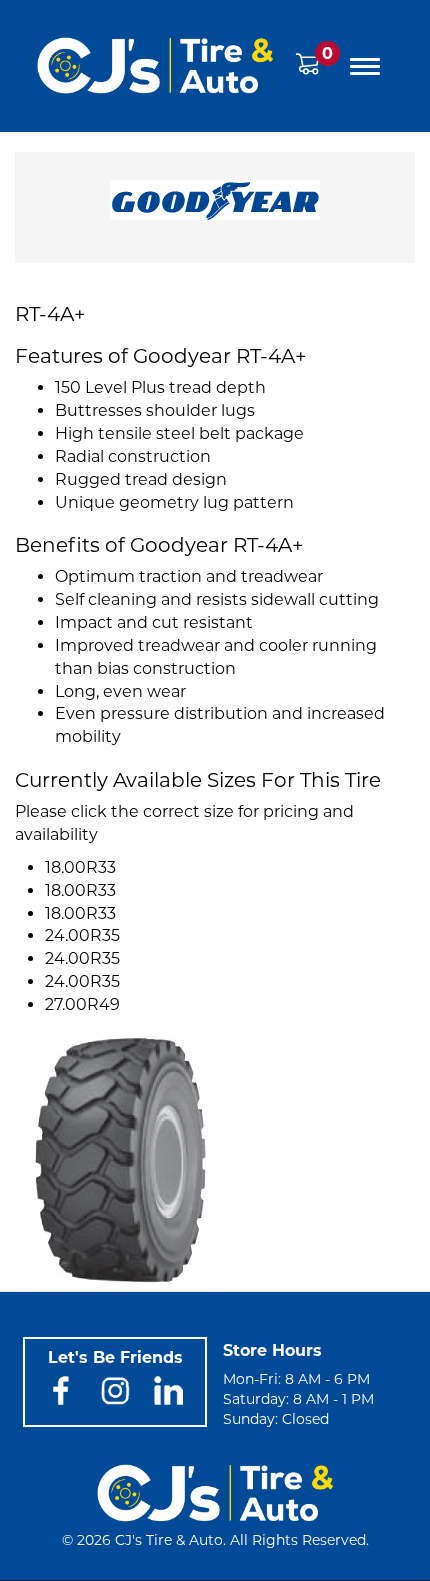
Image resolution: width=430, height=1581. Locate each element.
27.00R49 (82, 1004)
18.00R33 (80, 867)
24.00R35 (82, 935)
